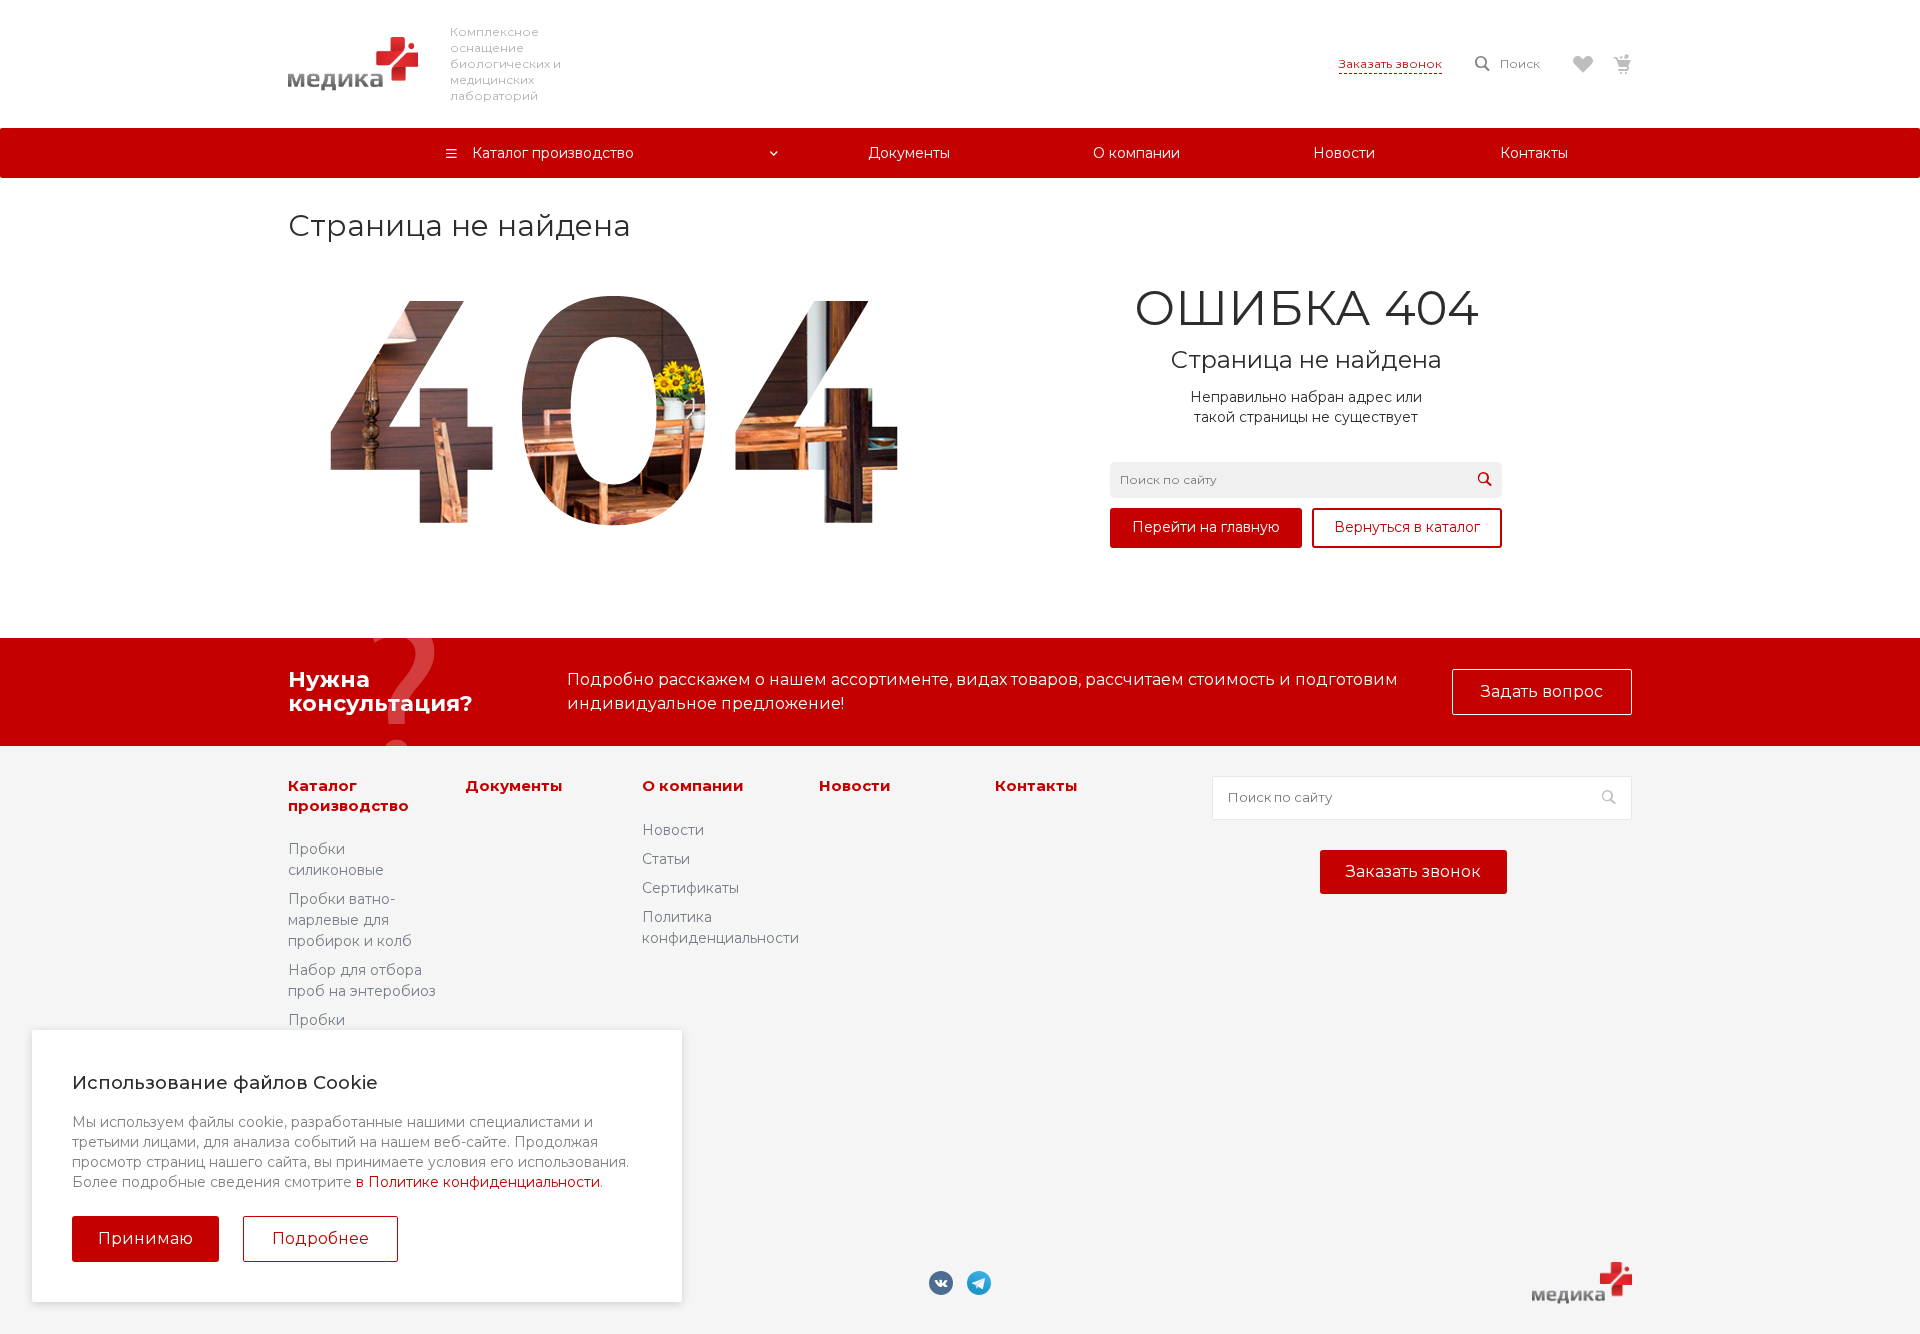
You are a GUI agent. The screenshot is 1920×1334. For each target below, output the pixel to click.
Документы (514, 785)
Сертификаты (690, 888)
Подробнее (320, 1238)
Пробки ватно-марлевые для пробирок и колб (350, 920)
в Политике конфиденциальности (478, 1182)
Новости (673, 830)
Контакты (1036, 785)
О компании (693, 785)
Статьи (666, 859)
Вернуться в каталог (1407, 527)
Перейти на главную (1206, 527)
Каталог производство (348, 795)
